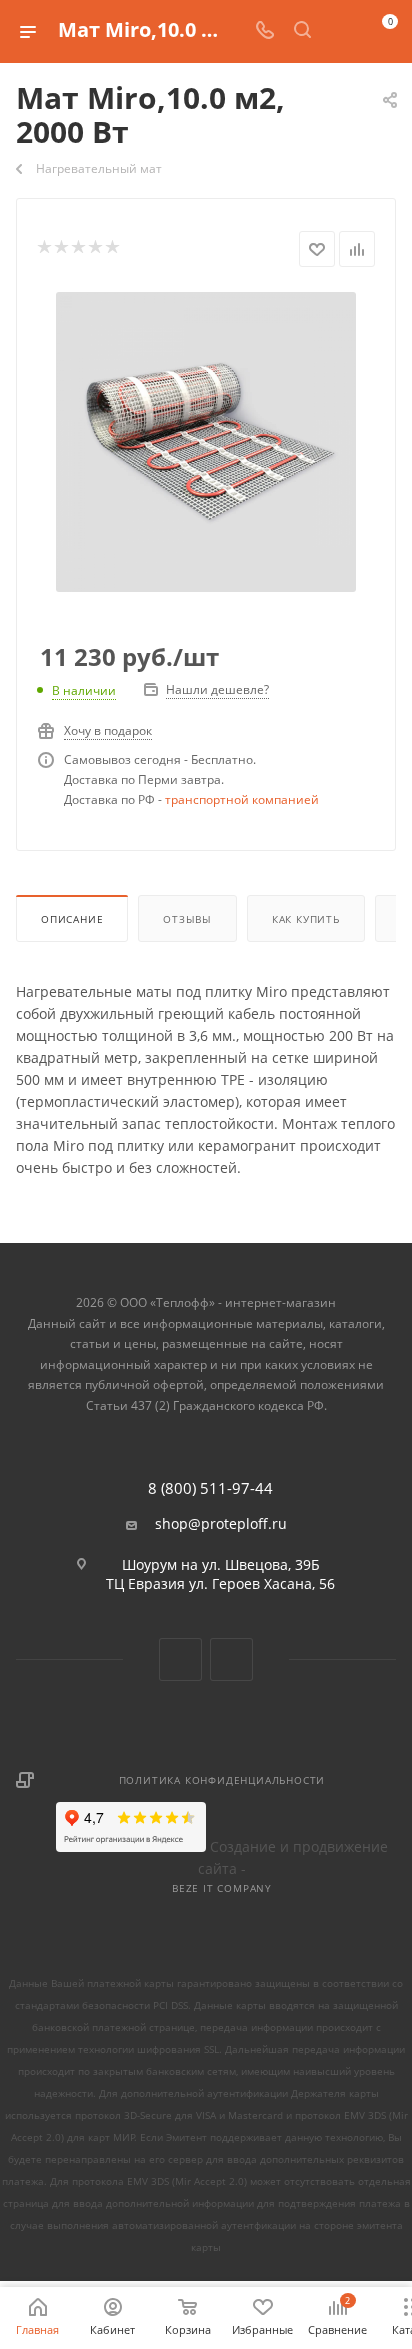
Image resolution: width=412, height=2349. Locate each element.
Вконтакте (180, 1659)
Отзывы (187, 919)
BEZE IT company (222, 1888)
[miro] (206, 440)
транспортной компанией (242, 799)
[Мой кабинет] (340, 31)
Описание (72, 919)
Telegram (231, 1659)
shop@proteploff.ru (221, 1524)
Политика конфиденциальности (222, 1780)
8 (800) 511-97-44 (210, 1488)
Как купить (306, 919)
